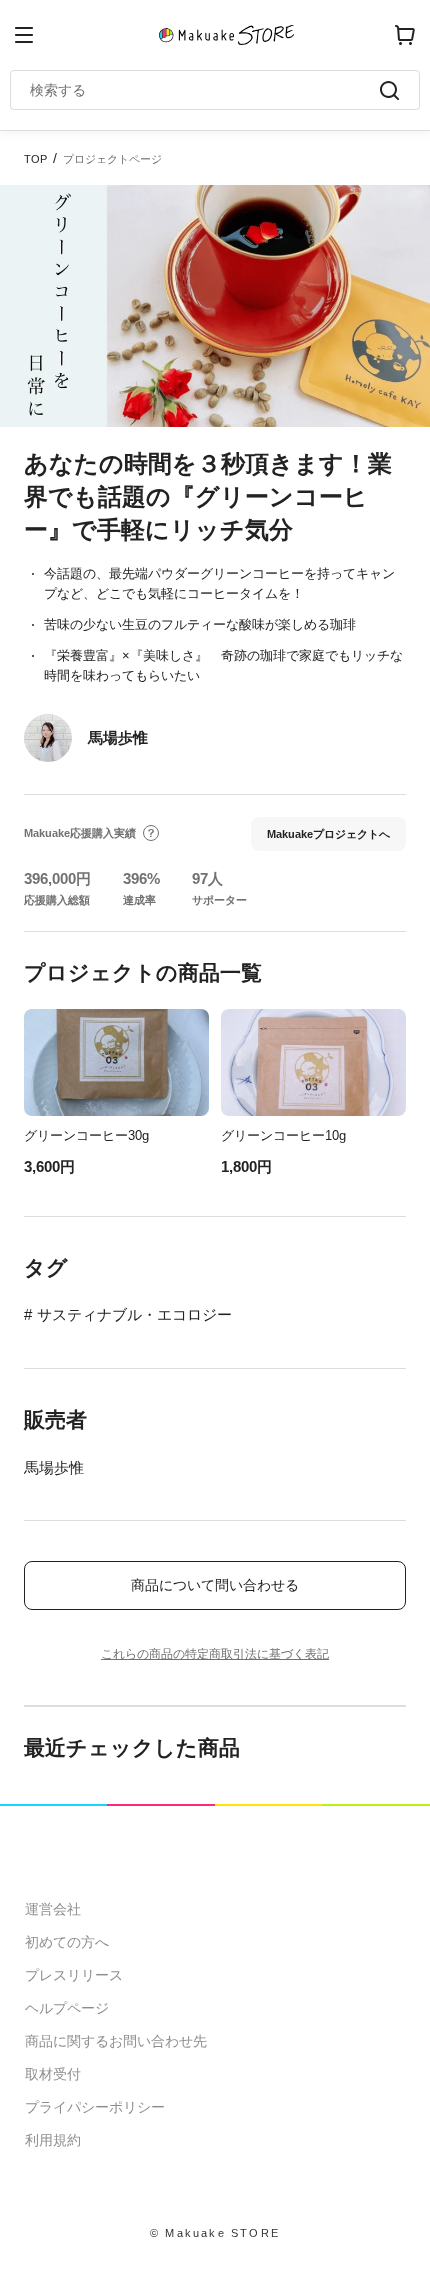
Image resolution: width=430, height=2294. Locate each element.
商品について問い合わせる (215, 1585)
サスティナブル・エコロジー (134, 1314)
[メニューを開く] (24, 35)
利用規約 (53, 2140)
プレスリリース (74, 1975)
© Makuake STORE (215, 2233)
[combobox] (205, 90)
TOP (35, 159)
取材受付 (53, 2074)
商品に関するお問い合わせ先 (116, 2041)
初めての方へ (67, 1942)
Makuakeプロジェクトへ (328, 834)
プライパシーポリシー (95, 2107)
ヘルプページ (67, 2008)
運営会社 (53, 1909)
